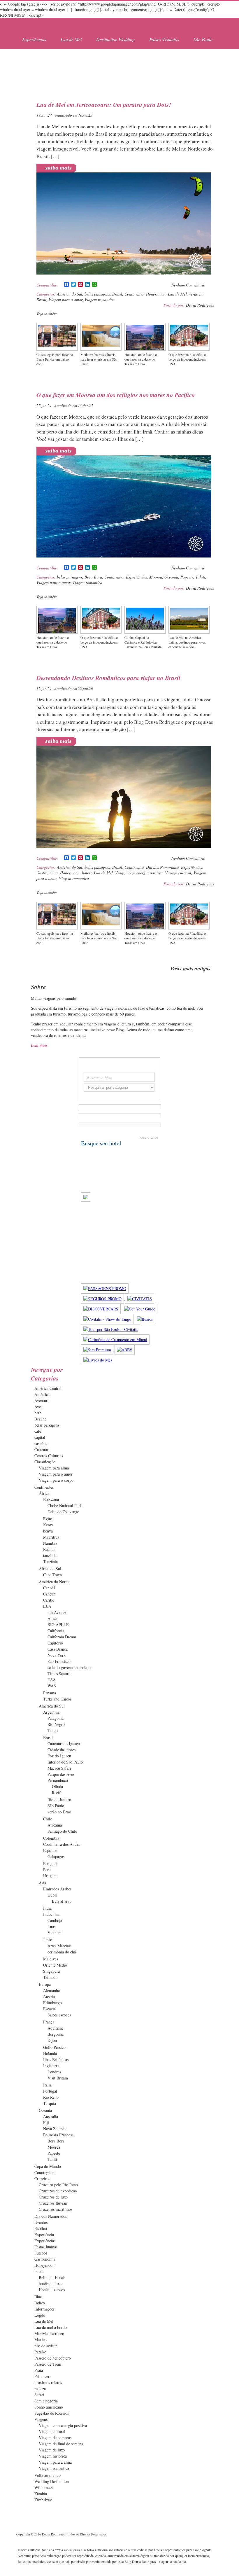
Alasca (53, 1618)
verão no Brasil (60, 1812)
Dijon (52, 2040)
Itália (47, 2085)
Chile (48, 1819)
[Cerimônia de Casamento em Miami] (115, 1339)
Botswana (51, 1499)
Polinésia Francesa (58, 2135)
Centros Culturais (49, 1456)
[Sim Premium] (98, 1350)
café (38, 1431)
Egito (48, 1519)
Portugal (50, 2091)
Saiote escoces (59, 2015)
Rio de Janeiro (59, 1800)
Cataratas (42, 1449)
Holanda (50, 2053)
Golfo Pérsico (54, 2047)
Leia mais (39, 1045)
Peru (47, 1870)
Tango (53, 1730)
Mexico (41, 2340)
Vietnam (55, 1933)
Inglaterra (51, 2066)
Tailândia (51, 1977)
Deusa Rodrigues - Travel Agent (48, 25)
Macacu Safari (59, 1768)
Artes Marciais (59, 1946)
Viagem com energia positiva (139, 873)
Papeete (187, 577)
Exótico (41, 2228)
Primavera (43, 2376)
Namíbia (50, 1543)
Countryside (44, 2172)
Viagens (41, 2419)
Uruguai (50, 1876)
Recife (57, 1793)
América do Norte (54, 1582)
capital (40, 1437)
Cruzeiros (42, 2179)
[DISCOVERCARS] (101, 1309)
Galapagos (56, 1856)
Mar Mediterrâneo (49, 2333)
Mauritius (51, 1537)
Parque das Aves (61, 1774)
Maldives (51, 1959)
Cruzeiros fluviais (53, 2203)
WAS (52, 1686)
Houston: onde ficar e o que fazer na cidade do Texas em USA (141, 359)
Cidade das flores (61, 1750)
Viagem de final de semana (61, 2444)
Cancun (49, 1594)
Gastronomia (47, 873)
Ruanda (49, 1549)
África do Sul (50, 1569)
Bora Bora (93, 577)
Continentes (134, 294)
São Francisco (59, 1661)
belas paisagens (97, 294)
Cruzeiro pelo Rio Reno (58, 2185)
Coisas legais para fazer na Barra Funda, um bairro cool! (55, 359)
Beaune (40, 1419)
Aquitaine (56, 2028)
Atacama (55, 1825)
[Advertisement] (119, 67)
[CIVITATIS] (140, 1299)
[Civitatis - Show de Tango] (108, 1319)
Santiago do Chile (62, 1831)
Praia (39, 2370)
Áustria (49, 1996)
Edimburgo (52, 2003)
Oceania (171, 577)
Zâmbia (41, 2494)
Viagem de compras (55, 2438)
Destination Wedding (115, 39)
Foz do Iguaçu (59, 1756)
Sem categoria (46, 2401)
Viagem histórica (53, 2456)
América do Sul (70, 294)
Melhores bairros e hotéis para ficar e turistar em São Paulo (99, 359)
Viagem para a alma (55, 2462)
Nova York (57, 1655)
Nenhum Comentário (188, 285)
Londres (54, 2072)
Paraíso (40, 2352)
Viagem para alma (54, 1468)
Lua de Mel (71, 39)
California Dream (62, 1637)
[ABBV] (125, 1350)
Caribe (49, 1600)
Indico (40, 2303)
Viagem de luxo (52, 2450)
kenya (48, 1531)
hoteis (87, 873)
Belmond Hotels (52, 2277)
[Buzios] (145, 1319)
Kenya (48, 1525)
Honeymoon (156, 294)
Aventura (42, 1400)
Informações (44, 2309)
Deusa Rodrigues (200, 305)
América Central (48, 1388)
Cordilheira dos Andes (61, 1844)
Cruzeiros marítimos (56, 2209)
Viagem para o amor (65, 299)
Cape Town (52, 1575)
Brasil (117, 294)
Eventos (41, 2222)
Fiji (46, 2123)
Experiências (34, 39)
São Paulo (203, 39)
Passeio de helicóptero (53, 2358)
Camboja (55, 1920)
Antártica (42, 1394)
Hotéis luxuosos (52, 2290)
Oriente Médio (55, 1965)
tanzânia (50, 1555)
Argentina (51, 1712)
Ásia (42, 1883)
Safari (39, 2395)
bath (38, 1413)
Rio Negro (56, 1724)
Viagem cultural (178, 873)
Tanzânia (50, 1561)
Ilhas (38, 2297)
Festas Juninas (46, 2247)
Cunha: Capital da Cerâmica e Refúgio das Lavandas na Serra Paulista (143, 642)
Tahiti (200, 577)
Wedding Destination (52, 2481)
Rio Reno (51, 2097)
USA (52, 1680)
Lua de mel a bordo (51, 2327)
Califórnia (56, 1631)
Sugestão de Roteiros (52, 2413)
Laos (51, 1926)
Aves (38, 1407)
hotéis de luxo (50, 2284)
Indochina (51, 1914)
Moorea (156, 577)
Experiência (44, 2235)
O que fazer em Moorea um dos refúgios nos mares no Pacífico (116, 395)
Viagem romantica (100, 299)
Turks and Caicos (57, 1699)
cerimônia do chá (62, 1952)
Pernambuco (58, 1780)
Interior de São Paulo (65, 1762)
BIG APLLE (58, 1625)
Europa (45, 1984)
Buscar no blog (99, 1078)
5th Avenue (57, 1612)
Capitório (55, 1643)
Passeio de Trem (48, 2364)
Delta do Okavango (63, 1512)
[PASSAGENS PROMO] (105, 1288)
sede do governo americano (70, 1667)
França (49, 2022)
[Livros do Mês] (98, 1360)
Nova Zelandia (55, 2129)
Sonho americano (49, 2407)
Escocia (49, 2009)
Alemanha (51, 1990)
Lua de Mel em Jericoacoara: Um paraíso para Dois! (104, 104)
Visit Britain (58, 2078)
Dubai (52, 1895)
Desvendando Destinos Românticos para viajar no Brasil (108, 678)
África (44, 1493)
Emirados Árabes (57, 1889)
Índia (47, 1908)
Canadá (49, 1588)
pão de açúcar (46, 2346)
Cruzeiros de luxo (53, 2197)
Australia (51, 2116)
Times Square (59, 1674)
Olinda (57, 1786)
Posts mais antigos (190, 968)
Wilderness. (44, 2487)
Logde (40, 2315)
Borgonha (56, 2034)
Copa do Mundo (48, 2166)
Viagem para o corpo (56, 1480)
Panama (50, 1693)
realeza (40, 2389)
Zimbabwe (43, 2500)
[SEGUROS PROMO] (103, 1299)
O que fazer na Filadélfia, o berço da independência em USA (187, 359)
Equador (50, 1850)
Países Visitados (164, 39)
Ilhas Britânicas (56, 2059)
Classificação (45, 1462)
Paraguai (50, 1863)
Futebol (41, 2253)
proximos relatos (48, 2382)
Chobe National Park (65, 1505)
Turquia (50, 2103)
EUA (47, 1606)
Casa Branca (58, 1649)
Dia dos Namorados (162, 867)
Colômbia (51, 1838)
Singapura (51, 1971)
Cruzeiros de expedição (58, 2191)
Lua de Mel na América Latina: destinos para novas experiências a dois (187, 642)
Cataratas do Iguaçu (64, 1744)
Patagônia (56, 1718)
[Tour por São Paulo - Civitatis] (111, 1329)
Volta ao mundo (48, 2475)
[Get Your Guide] (140, 1309)
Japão (48, 1940)
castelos (41, 1443)
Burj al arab (62, 1901)
